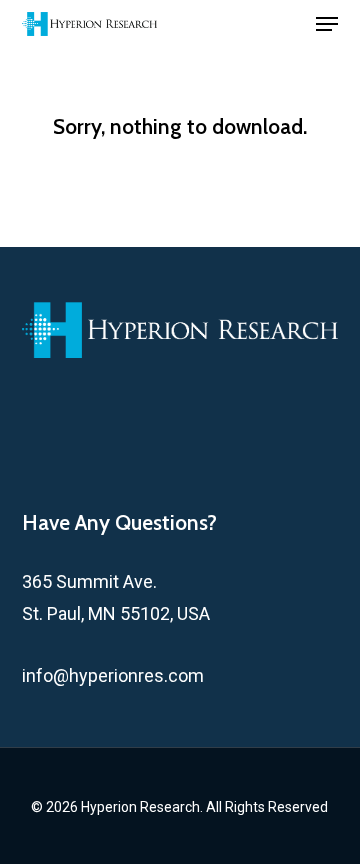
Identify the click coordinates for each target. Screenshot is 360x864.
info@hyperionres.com (113, 675)
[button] (327, 24)
